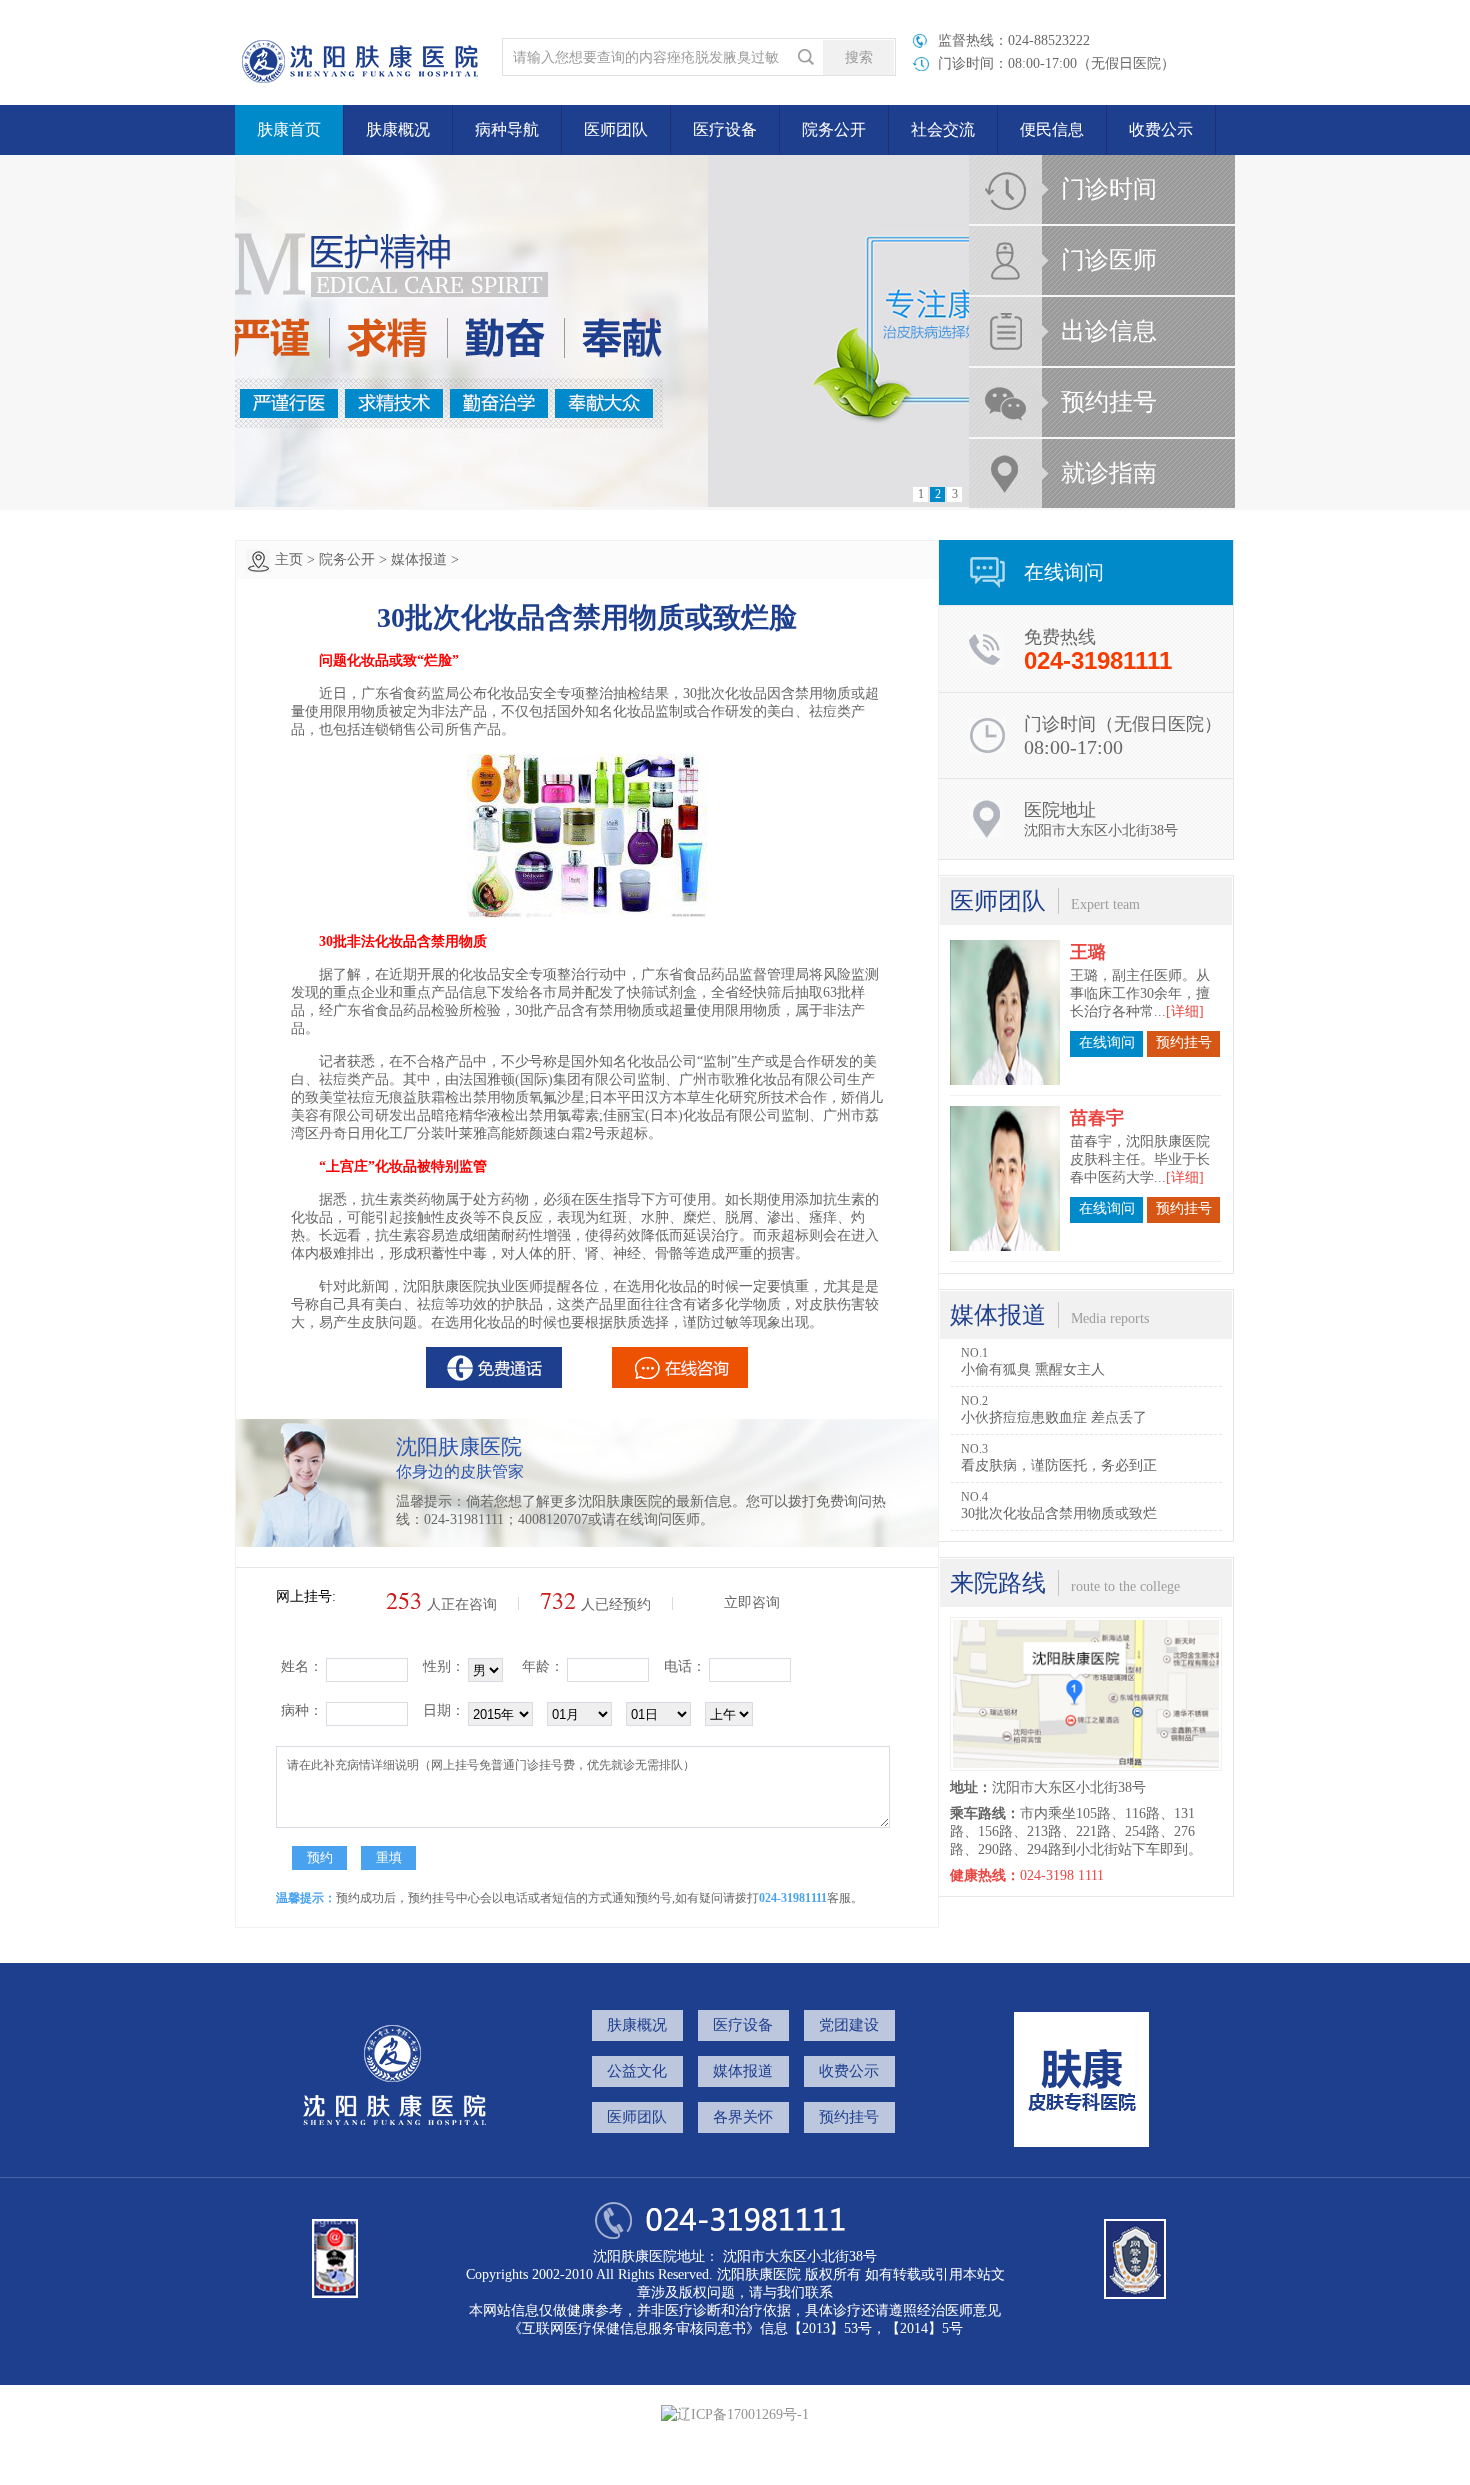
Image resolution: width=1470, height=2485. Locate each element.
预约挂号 (1109, 402)
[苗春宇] (1005, 1178)
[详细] (1185, 1011)
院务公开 (347, 559)
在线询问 (1107, 1042)
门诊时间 (1109, 189)
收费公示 (1161, 129)
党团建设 (849, 2025)
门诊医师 (1109, 260)
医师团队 (616, 129)
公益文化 (637, 2071)
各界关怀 (743, 2117)
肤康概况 (637, 2025)
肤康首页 (289, 129)
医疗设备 (725, 129)
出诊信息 (1109, 331)
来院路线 (998, 1583)
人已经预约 (595, 1604)
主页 (289, 559)
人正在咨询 (441, 1604)
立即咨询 (752, 1602)
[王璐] (1005, 1012)
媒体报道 (419, 559)
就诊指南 (1109, 473)
